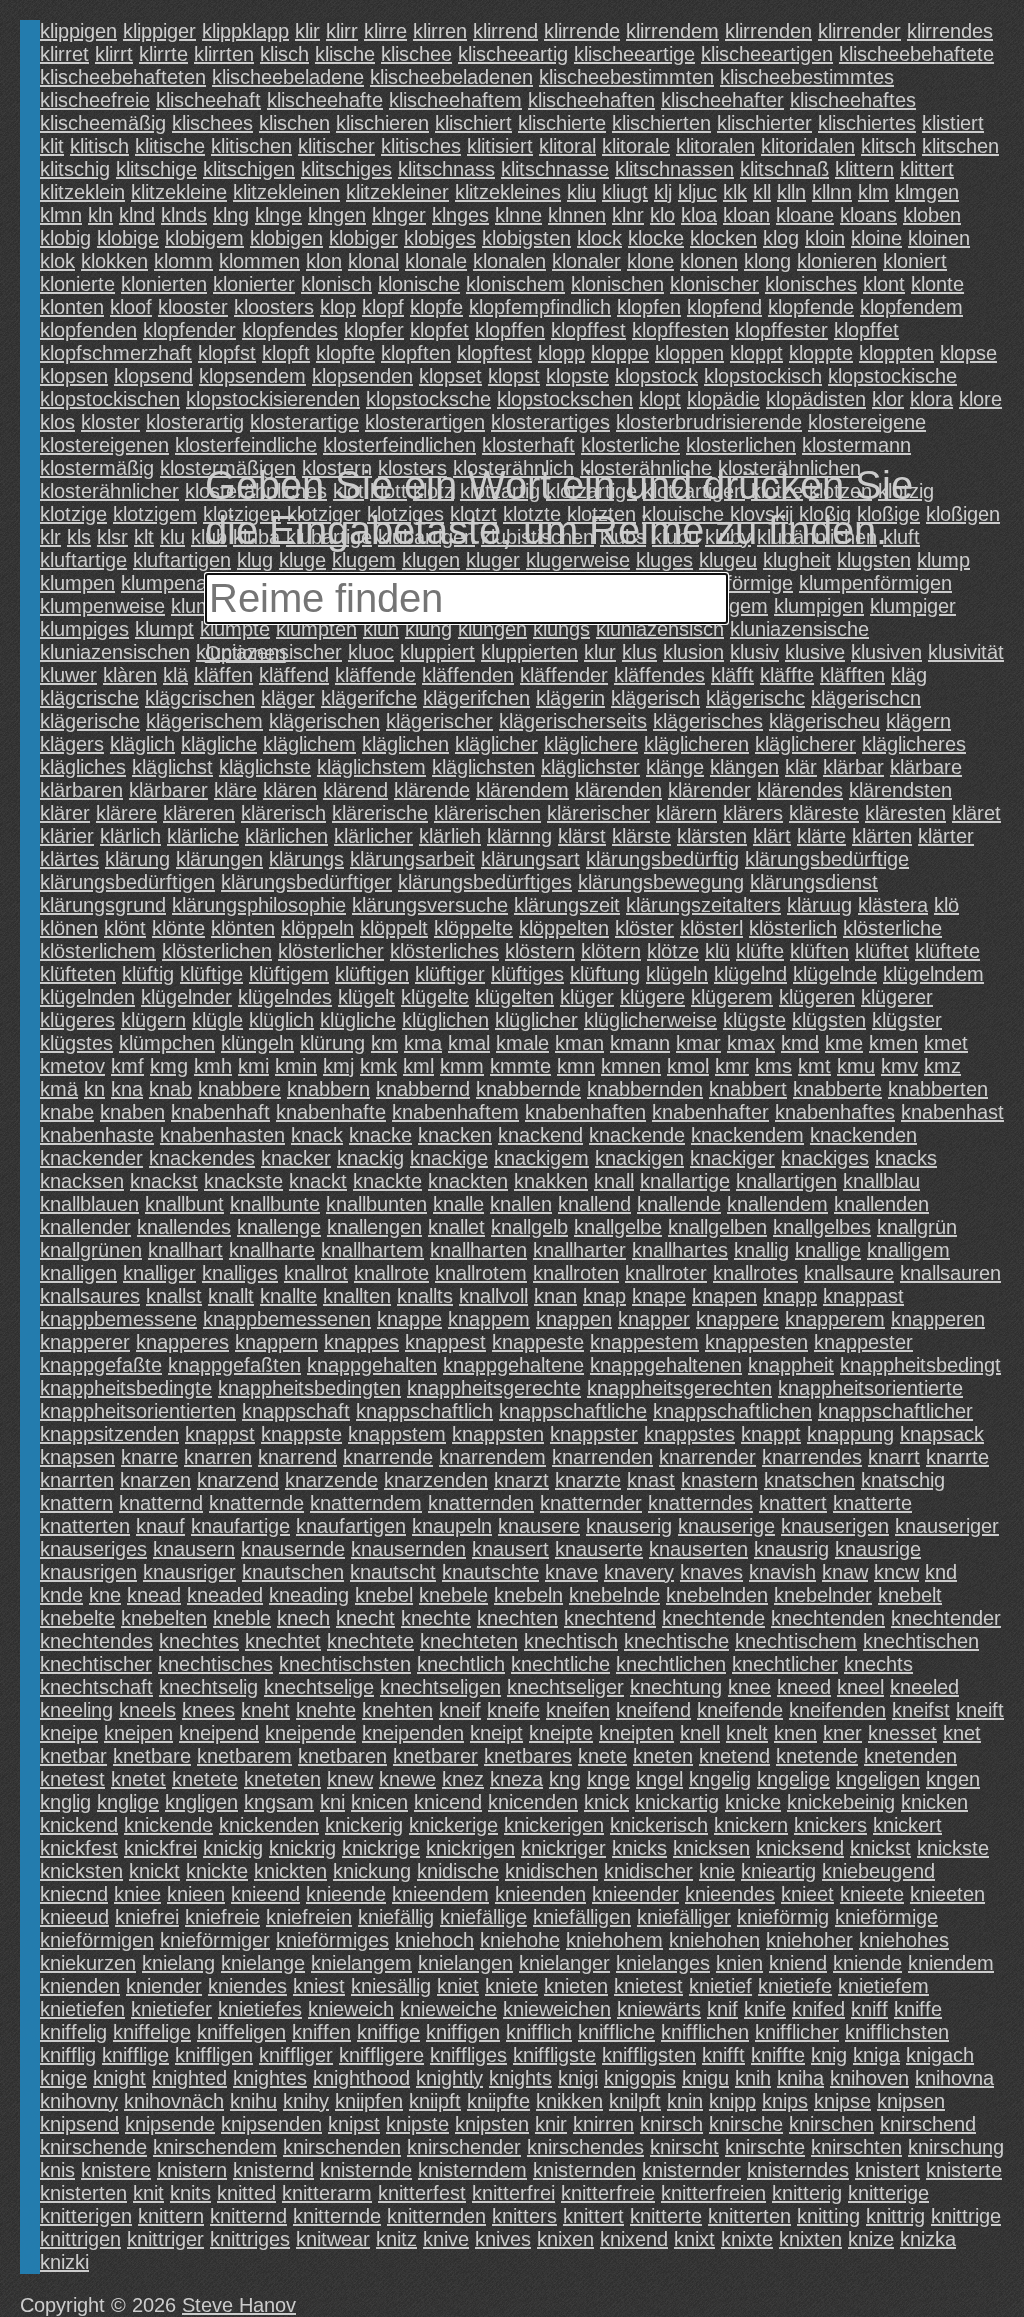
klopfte (345, 353)
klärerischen (487, 813)
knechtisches (215, 1664)
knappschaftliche (573, 1411)
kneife (513, 1710)
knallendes (184, 1227)
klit (52, 146)
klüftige (211, 974)
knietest (648, 1986)
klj (663, 192)
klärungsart (530, 859)
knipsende (170, 2124)
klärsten (712, 836)
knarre (149, 1457)
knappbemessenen (287, 1319)
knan (555, 1296)
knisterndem (472, 2170)
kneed (804, 1687)
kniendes (247, 1986)
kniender (164, 1986)
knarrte (957, 1457)
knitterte (666, 2216)
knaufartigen (351, 1526)
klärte (821, 836)
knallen (521, 1204)
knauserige (726, 1526)
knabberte (837, 1089)
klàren (130, 675)
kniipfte (498, 2101)
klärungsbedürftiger (306, 882)
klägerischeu (824, 721)
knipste (417, 2124)
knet (962, 1733)
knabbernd (423, 1089)
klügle (217, 1020)
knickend (79, 1825)
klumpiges (84, 629)
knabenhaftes (835, 1112)
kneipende (310, 1733)
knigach (940, 2055)
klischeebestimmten (626, 77)
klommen (259, 261)
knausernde (293, 1549)
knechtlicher (785, 1664)
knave (571, 1572)
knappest (445, 1342)
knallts (425, 1296)
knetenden (910, 1756)
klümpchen (167, 1043)
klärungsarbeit (412, 859)
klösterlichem (98, 951)
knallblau (881, 1181)
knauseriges (93, 1549)
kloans (868, 215)
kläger (288, 698)
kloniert (915, 261)
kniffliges (468, 2055)
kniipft (435, 2101)
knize (871, 2239)
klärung (137, 859)
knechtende (713, 1618)
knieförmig (783, 1917)
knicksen (711, 1848)
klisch (284, 54)
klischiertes (867, 123)
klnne (518, 215)
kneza (516, 1779)
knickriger (563, 1848)
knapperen (938, 1319)
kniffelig (73, 2032)
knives (503, 2239)
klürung (332, 1043)
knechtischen (921, 1641)
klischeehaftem (455, 100)
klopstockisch (763, 376)
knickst (880, 1848)
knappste (301, 1434)
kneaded (225, 1595)
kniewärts (659, 2009)
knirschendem (215, 2147)
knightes (270, 2078)
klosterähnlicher (109, 491)
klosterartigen (425, 422)
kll (762, 192)
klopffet (866, 330)
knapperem (835, 1319)
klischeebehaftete (916, 54)
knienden (80, 1986)
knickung (372, 1871)
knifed (818, 2009)
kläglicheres (914, 744)
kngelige (793, 1779)
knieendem (440, 1894)
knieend (265, 1894)
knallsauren (950, 1273)
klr (50, 537)
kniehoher (809, 1940)
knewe (407, 1779)
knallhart (185, 1250)
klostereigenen (104, 445)
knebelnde (614, 1595)
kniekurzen (88, 1963)
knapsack (942, 1434)
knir (551, 2124)
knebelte (77, 1618)
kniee (137, 1894)
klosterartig (195, 422)
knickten (290, 1871)
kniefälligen (582, 1917)
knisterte (964, 2170)
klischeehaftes (853, 100)
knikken (569, 2101)
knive (446, 2239)
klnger (399, 215)
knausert (510, 1549)
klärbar (853, 767)
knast (651, 1480)
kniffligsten (649, 2055)
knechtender (946, 1618)
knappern (276, 1342)
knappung (850, 1434)
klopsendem (252, 376)
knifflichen (705, 2032)
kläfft (732, 675)
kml (418, 1066)
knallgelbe (618, 1227)
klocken (723, 238)
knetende (817, 1756)
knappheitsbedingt (920, 1365)
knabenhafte (331, 1112)
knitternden (436, 2216)
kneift (980, 1710)
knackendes (202, 1158)
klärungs (306, 859)
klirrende (582, 31)
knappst (220, 1434)
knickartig (677, 1802)
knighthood (361, 2078)
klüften (819, 951)
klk (735, 192)
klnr (628, 215)
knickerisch (659, 1825)
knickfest (79, 1848)
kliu (581, 192)
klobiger (363, 238)
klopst (514, 376)
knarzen (155, 1480)
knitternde (337, 2216)
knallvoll (493, 1296)
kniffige (388, 2032)
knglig (65, 1802)
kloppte (821, 353)
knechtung (676, 1687)
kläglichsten (483, 767)
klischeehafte (325, 100)
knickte (217, 1871)
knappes (361, 1342)
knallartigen (786, 1181)
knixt (694, 2239)
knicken (934, 1802)
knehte (326, 1710)
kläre (235, 790)
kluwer (68, 675)
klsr (112, 537)
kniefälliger (684, 1917)
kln (100, 215)
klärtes (69, 859)
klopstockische (892, 376)
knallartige (685, 1181)
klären (290, 790)
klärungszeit (567, 905)
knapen (724, 1296)
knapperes (182, 1342)
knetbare (152, 1756)
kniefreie (222, 1917)
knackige (449, 1158)
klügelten (514, 997)
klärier (67, 836)
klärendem (522, 790)
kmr (732, 1066)
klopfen (649, 307)
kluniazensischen (115, 652)
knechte (436, 1618)
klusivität (966, 652)
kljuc (697, 192)
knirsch (671, 2124)
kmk (378, 1066)
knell (700, 1733)
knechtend (610, 1618)
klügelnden (87, 997)
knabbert (748, 1089)
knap (604, 1296)
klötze (673, 951)
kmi (253, 1066)
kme (844, 1043)
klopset (450, 376)
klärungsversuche (430, 905)
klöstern (540, 951)
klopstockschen (565, 399)
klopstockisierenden (273, 399)
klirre (385, 31)
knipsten (492, 2124)
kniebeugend (878, 1871)
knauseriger (947, 1526)
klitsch (888, 146)
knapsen (77, 1457)
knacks (906, 1158)
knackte (387, 1181)
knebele (453, 1595)
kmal (469, 1043)
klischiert (473, 123)
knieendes (730, 1894)
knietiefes (260, 2009)
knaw (845, 1572)
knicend (448, 1802)
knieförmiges (332, 1940)
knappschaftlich (424, 1411)
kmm (462, 1066)
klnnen (577, 215)
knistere (116, 2170)
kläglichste (265, 767)
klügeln (677, 974)
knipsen (911, 2101)
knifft (723, 2055)
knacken (455, 1135)
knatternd (161, 1503)
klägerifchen (476, 698)
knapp (790, 1296)
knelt (747, 1733)
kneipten (636, 1733)
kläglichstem (371, 767)
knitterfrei (513, 2193)
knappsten (498, 1434)
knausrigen (88, 1572)
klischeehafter (722, 100)
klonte (937, 284)
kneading (309, 1595)
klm (873, 192)
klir (307, 31)
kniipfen (369, 2101)
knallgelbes (822, 1227)
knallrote (391, 1273)
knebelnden (717, 1595)
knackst (164, 1181)
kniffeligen (241, 2032)
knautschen (293, 1572)
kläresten (905, 813)
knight (119, 2078)
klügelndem (933, 974)
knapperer (85, 1342)
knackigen (639, 1158)
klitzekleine (179, 192)
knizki (64, 2262)
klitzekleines (508, 192)
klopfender (189, 330)
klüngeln (257, 1043)
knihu (253, 2101)
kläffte (787, 675)
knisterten (83, 2193)
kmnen (631, 1066)
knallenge (279, 1227)
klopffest (588, 330)
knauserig (629, 1526)
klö (946, 905)
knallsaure (849, 1273)
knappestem (644, 1342)
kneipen (138, 1733)
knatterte (872, 1503)
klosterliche (630, 445)
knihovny (79, 2101)
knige (63, 2078)
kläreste (824, 813)
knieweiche (448, 2009)
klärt (772, 836)
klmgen (927, 192)
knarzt (521, 1480)
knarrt (894, 1457)
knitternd (248, 2216)
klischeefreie (95, 100)
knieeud (74, 1917)
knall (614, 1181)
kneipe (69, 1733)
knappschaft (296, 1411)
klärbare (926, 767)
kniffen (321, 2032)
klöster (644, 928)
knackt (318, 1181)
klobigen (286, 238)
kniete (511, 1986)
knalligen (78, 1273)
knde (61, 1595)
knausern (194, 1549)
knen (795, 1733)
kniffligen (214, 2055)
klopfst (227, 353)
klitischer (336, 146)
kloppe (620, 353)
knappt (771, 1434)
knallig (761, 1250)
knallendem (777, 1204)
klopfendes (290, 330)
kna (127, 1089)
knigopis (640, 2078)
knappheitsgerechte (494, 1388)
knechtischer (96, 1664)
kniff (869, 2009)
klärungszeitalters (703, 905)
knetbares (528, 1756)
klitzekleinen (286, 192)
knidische (458, 1871)
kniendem (951, 1963)
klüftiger (450, 974)
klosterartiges (550, 422)
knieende (346, 1894)
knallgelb (529, 1227)
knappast (863, 1296)
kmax (751, 1043)
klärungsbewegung (661, 882)
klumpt (164, 629)
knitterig (807, 2193)
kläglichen (405, 744)
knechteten (469, 1641)
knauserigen (835, 1526)
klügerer (897, 997)
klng (231, 215)
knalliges (240, 1273)
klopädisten (816, 399)
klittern (864, 169)
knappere (737, 1319)
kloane (805, 215)
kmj (338, 1066)
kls (79, 537)
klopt (660, 399)
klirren (440, 31)
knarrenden (602, 1457)
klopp (561, 353)
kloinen (939, 238)
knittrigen (80, 2239)
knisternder (691, 2170)
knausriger (189, 1572)
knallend (594, 1204)
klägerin (570, 698)
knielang (178, 1963)
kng (565, 1779)
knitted (246, 2193)
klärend (355, 790)
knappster (594, 1434)
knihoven (869, 2078)
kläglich (142, 744)
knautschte (490, 1572)
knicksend (800, 1848)
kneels (147, 1710)
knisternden (584, 2170)
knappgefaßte (101, 1365)
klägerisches (708, 721)
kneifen (578, 1710)
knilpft (635, 2101)
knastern (719, 1480)
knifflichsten (897, 2032)
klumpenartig (178, 583)
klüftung (605, 974)
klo (662, 215)
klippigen (78, 31)
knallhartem (372, 1250)
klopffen (510, 330)
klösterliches (444, 951)
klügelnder (186, 997)
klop (338, 307)
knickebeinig (841, 1802)
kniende (867, 1963)
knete (602, 1756)
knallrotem (481, 1273)
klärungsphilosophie (259, 905)
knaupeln (452, 1526)
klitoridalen (808, 146)
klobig (65, 238)
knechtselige (319, 1687)
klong (767, 261)
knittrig (895, 2216)
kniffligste (554, 2055)
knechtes (199, 1641)
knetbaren (342, 1756)
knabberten (938, 1089)
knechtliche (560, 1664)
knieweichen (557, 2009)
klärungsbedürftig (662, 859)
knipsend (79, 2124)
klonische (419, 284)
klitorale (636, 146)
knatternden (481, 1503)
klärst (582, 836)
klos (57, 422)
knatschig (903, 1480)
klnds (184, 215)
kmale (522, 1043)
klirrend (505, 31)
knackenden (863, 1135)
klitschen (960, 146)
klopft (286, 353)
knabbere (239, 1089)
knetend (734, 1756)
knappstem (397, 1434)
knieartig (778, 1871)
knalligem (908, 1250)
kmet (946, 1043)
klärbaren (81, 790)
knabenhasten (222, 1135)
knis (57, 2170)
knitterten (749, 2216)
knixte (747, 2239)
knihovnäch (174, 2101)
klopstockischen (110, 399)
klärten (882, 836)
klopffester (781, 330)
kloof (131, 307)
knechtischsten (345, 1664)
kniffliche (616, 2032)
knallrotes (755, 1273)
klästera (893, 905)
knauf (160, 1526)
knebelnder (823, 1595)
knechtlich (461, 1664)
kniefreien (309, 1917)
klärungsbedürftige (827, 859)
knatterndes (700, 1503)
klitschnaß (784, 169)
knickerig (364, 1825)
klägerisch (655, 698)
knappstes (689, 1434)
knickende (168, 1825)
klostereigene (867, 422)
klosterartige (304, 422)
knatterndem (366, 1503)
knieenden (540, 1894)
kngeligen (878, 1779)
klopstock (656, 376)
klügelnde (835, 974)
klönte (178, 928)
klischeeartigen (767, 54)
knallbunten (376, 1204)
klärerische (380, 813)
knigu (705, 2078)
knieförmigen (97, 1940)
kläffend (294, 675)
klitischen (251, 146)
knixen (565, 2239)
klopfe (436, 307)
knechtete (370, 1641)
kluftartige (83, 560)
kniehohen (714, 1940)
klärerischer (598, 813)
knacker (296, 1158)
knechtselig (208, 1687)
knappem (489, 1319)
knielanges (663, 1963)
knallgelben (717, 1227)
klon (324, 261)
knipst (354, 2124)
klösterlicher (331, 951)
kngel (659, 1779)
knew (350, 1779)
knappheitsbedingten (309, 1388)
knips (785, 2101)
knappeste (538, 1342)
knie (717, 1871)
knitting (828, 2216)
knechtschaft (96, 1687)
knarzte (588, 1480)
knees (208, 1710)
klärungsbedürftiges (485, 882)
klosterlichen (741, 445)
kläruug (819, 905)
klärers (753, 813)
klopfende (811, 307)
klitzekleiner (397, 192)
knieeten (947, 1894)
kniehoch (434, 1940)
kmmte (520, 1066)
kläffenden (468, 675)
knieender (635, 1894)
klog (781, 238)
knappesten (756, 1342)
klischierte (562, 123)
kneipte (561, 1733)
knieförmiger (215, 1940)
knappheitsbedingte (126, 1388)
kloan (746, 215)
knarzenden (436, 1480)
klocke (656, 238)
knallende (679, 1204)
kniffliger (296, 2055)
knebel (384, 1595)
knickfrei (160, 1848)
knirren (603, 2124)
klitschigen (249, 169)
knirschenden (342, 2147)
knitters (524, 2216)
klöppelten (564, 928)
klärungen (219, 859)
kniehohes (904, 1940)
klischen (294, 123)
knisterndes (798, 2170)
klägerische (90, 721)
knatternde (256, 1503)
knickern (751, 1825)
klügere (652, 997)
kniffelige (152, 2032)
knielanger (564, 1963)
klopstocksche (428, 399)
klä (175, 675)
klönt (125, 928)
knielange (263, 1963)
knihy (306, 2101)
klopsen (74, 376)
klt (144, 537)
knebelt (910, 1595)
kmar (698, 1043)
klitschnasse (555, 169)
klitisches (421, 146)
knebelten (164, 1618)
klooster (193, 307)
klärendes (800, 790)
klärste (641, 836)
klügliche (358, 1020)
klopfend (724, 307)
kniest (319, 1986)
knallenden (881, 1204)
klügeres (77, 1020)
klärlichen (286, 836)
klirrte (163, 54)
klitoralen (715, 146)
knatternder (591, 1503)
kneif (460, 1710)
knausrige (878, 1549)
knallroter (666, 1273)
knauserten (698, 1549)
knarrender (707, 1457)
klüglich (281, 1020)
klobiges (440, 238)
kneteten (282, 1779)
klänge (675, 767)
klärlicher (373, 836)
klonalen (509, 261)
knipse (842, 2101)
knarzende (331, 1480)
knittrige (966, 2216)
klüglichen (445, 1020)
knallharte (272, 1250)
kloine (876, 238)
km (384, 1043)
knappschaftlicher (895, 1411)
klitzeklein (82, 192)
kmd (800, 1043)
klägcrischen (200, 698)
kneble (242, 1618)
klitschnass (446, 169)
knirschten (856, 2147)
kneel (860, 1687)
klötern (611, 951)
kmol (688, 1066)
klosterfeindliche (246, 445)
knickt (154, 1871)
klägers (72, 744)
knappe (409, 1319)
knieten (576, 1986)
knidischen (551, 1871)
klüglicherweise (650, 1020)
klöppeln (317, 928)
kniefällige (483, 1917)
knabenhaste (97, 1135)
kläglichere (591, 744)
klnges (460, 215)
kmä (59, 1089)
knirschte (765, 2147)
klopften (416, 353)
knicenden (533, 1802)
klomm (183, 261)
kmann (640, 1043)
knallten (357, 1296)
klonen (709, 261)
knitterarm (327, 2193)
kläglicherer (805, 744)
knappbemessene (118, 1319)
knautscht (393, 1572)
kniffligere (381, 2055)
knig (829, 2055)
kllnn (832, 192)
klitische (170, 146)
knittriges (250, 2239)
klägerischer (439, 721)
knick (606, 1802)
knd (941, 1572)
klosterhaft (528, 445)
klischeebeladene (288, 77)
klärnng (519, 836)
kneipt (496, 1733)
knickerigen (554, 1825)
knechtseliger (565, 1687)
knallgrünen (91, 1250)
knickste (953, 1848)
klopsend (153, 376)
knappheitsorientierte (870, 1388)
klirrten (224, 54)
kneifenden (837, 1710)
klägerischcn (866, 698)
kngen (953, 1779)
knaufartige (240, 1526)
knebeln (528, 1595)
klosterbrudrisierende (709, 422)
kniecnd (74, 1894)
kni (332, 1802)
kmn (576, 1066)
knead (154, 1595)
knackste (243, 1181)
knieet (807, 1894)
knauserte (599, 1549)
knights (520, 2078)
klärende (432, 790)
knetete (205, 1779)
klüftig (148, 974)
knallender (85, 1227)
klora (931, 399)
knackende (637, 1135)
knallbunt (184, 1204)
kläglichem (309, 744)
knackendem (747, 1135)
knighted (189, 2078)
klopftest (494, 353)
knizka (928, 2239)
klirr (342, 31)
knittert (593, 2216)
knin (685, 2101)
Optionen (245, 653)
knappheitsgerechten (679, 1388)
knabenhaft (220, 1112)
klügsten (829, 1020)
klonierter (254, 284)
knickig (233, 1848)
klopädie (723, 399)
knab (170, 1089)
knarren (218, 1457)
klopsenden (362, 376)
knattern (76, 1503)
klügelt (366, 997)
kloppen (689, 353)
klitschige (156, 169)
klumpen (77, 583)
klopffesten (680, 330)
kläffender (564, 675)
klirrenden (768, 31)
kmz (942, 1066)
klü (717, 951)
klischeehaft (208, 100)
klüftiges (527, 974)
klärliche (203, 836)
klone (650, 261)
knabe (67, 1112)
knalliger (159, 1273)
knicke (753, 1802)
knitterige (888, 2193)
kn (94, 1089)
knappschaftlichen (732, 1411)
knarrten (77, 1480)
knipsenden (271, 2124)
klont (884, 284)
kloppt (756, 353)
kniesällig (391, 1986)
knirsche (746, 2124)
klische (345, 54)
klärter (946, 836)
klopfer (374, 330)
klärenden (618, 790)
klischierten (661, 123)
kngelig (720, 1779)
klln (791, 192)
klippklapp (245, 31)
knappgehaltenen (666, 1365)
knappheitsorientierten (138, 1411)
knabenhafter (710, 1112)
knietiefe (795, 1986)
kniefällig (396, 1917)
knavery (639, 1572)
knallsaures (90, 1296)
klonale (436, 261)
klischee (416, 54)
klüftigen (372, 974)
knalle (458, 1204)
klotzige (73, 514)
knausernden (408, 1549)
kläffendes (659, 675)
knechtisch (571, 1641)
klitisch (99, 146)
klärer (65, 813)
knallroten (576, 1273)
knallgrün (917, 1227)
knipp (732, 2101)
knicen (379, 1802)
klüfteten (78, 974)
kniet (458, 1986)
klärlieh (450, 836)
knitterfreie (608, 2193)
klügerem (732, 997)
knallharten (478, 1250)
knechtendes (96, 1641)
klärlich (130, 836)
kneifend (653, 1710)
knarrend (297, 1457)
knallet (456, 1227)
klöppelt (394, 928)
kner (842, 1733)
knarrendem (492, 1457)
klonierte (77, 284)
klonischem (515, 284)
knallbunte (275, 1204)
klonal (373, 261)
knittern (171, 2216)
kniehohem (614, 1940)
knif (722, 2009)
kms (773, 1066)
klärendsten (900, 790)
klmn (61, 215)
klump (943, 560)
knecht (365, 1618)
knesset (902, 1733)
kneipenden (413, 1733)
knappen (574, 1319)
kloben (932, 215)
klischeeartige (634, 54)
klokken (114, 261)
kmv (899, 1066)
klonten (72, 307)
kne (105, 1595)
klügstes (76, 1043)
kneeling (76, 1710)
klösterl (711, 928)
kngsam (279, 1802)
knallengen (374, 1227)
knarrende (388, 1457)
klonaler (586, 261)
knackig (370, 1158)
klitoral (567, 146)
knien (739, 1963)
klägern (918, 721)
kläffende (375, 675)
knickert (907, 1825)
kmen (893, 1043)
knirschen (831, 2124)
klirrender (859, 31)
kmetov (72, 1066)
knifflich (539, 2032)
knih (753, 2078)
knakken (551, 1181)
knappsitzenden (109, 1434)
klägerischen (324, 721)
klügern (153, 1020)
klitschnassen (674, 169)
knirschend (928, 2124)
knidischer (648, 1871)
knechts (878, 1664)
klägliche (219, 744)
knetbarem (244, 1756)
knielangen (465, 1963)
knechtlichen (671, 1664)
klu (172, 537)
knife (765, 2009)
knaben (132, 1112)
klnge (278, 215)
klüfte (760, 951)
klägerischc (755, 698)
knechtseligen (440, 1687)
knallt (231, 1296)
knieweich (351, 2009)
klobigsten (526, 238)
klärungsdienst (814, 882)
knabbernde (528, 1089)
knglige (128, 1802)
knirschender (464, 2147)
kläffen (223, 675)
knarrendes (812, 1457)
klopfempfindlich (540, 307)
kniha (800, 2078)
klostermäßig (97, 468)
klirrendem (672, 31)
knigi (578, 2078)
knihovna (954, 2078)
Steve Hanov (239, 2305)
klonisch (336, 284)
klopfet (439, 330)
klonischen (617, 284)
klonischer (714, 284)
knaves (711, 1572)
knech (303, 1618)
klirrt (114, 54)
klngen (337, 215)
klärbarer (168, 790)
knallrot (316, 1273)
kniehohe (520, 1940)
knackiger (732, 1158)
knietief (720, 1986)
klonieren (837, 261)
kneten (663, 1756)
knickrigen (470, 1848)
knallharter (579, 1250)
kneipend (219, 1733)
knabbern (328, 1089)
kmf (127, 1066)
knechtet (283, 1641)
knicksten (81, 1871)
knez (463, 1779)
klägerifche (369, 698)
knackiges (825, 1158)
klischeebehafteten (123, 77)
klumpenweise (102, 606)
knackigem (541, 1158)
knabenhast (952, 1112)
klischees (212, 123)
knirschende (93, 2147)
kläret (976, 813)
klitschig (75, 169)
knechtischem (796, 1641)
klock (599, 238)
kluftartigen (182, 560)
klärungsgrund (103, 905)
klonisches (811, 284)
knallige (828, 1250)
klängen (744, 767)
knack (317, 1135)
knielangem (361, 1963)
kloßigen (963, 514)
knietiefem (883, 1986)
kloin (825, 238)
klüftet (882, 951)
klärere (126, 813)
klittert (927, 169)
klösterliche (892, 928)
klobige (128, 238)
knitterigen (86, 2216)
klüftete (947, 951)
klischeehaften (591, 100)
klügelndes (285, 997)
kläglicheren (696, 744)
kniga (876, 2055)
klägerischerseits (573, 721)
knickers (830, 1825)
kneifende (740, 1710)
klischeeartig (513, 54)
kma (423, 1043)
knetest (72, 1779)
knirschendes (585, 2147)
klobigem (204, 238)
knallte (288, 1296)
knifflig (68, 2055)
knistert (887, 2170)
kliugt (625, 192)
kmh (213, 1066)
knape (659, 1296)
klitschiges (346, 169)
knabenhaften (585, 1112)
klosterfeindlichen (399, 445)
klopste (577, 376)
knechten (517, 1618)
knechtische (676, 1641)
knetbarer (435, 1756)
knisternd (273, 2170)
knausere (539, 1526)
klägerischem (204, 721)
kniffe (918, 2009)
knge (608, 1779)
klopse (968, 353)
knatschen (809, 1480)
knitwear (333, 2239)
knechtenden (828, 1618)
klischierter (764, 123)
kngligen (201, 1802)
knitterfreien (713, 2193)
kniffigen (463, 2032)
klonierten (164, 284)
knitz (396, 2239)
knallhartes (680, 1250)
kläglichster (590, 767)
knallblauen (89, 1204)
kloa (699, 215)
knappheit (791, 1365)
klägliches (83, 767)
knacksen (82, 1181)
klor (888, 399)
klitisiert (500, 146)
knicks (639, 1848)
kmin (296, 1066)
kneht (265, 1710)
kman (579, 1043)
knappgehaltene (513, 1365)
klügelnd (750, 974)
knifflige (135, 2055)
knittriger (165, 2239)
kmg (169, 1066)
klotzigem (155, 514)
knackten (468, 1181)
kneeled (924, 1687)
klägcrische (89, 698)
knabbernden (645, 1089)
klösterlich (793, 928)
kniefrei (147, 1917)
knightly (449, 2078)
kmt (814, 1066)
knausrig (791, 1549)
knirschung (956, 2147)
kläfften (852, 675)
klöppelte (473, 928)
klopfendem (911, 307)
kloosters (274, 307)
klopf (383, 307)
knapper (654, 1319)
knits (190, 2193)
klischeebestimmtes (807, 77)
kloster (110, 422)
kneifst (921, 1710)
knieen (196, 1894)
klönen (69, 928)
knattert (793, 1503)
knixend (634, 2239)
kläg (909, 675)
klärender (709, 790)
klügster (907, 1020)
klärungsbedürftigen (127, 882)
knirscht (684, 2147)
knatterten (85, 1526)
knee (749, 1687)
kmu (856, 1066)
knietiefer (171, 2009)
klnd (137, 215)
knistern (192, 2170)
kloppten (896, 353)
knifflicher (797, 2032)
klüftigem (289, 974)
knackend (540, 1135)
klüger (587, 997)
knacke (380, 1135)
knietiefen (82, 2009)
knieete (872, 1894)
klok (57, 261)
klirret (64, 54)
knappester (863, 1342)
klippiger (159, 31)
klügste (754, 1020)
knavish (782, 1572)
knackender (91, 1158)
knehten (397, 1710)
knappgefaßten (234, 1365)
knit (148, 2193)
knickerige (453, 1825)
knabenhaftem (455, 1112)
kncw (896, 1572)
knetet (138, 1779)
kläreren (199, 813)
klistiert (953, 123)
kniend (798, 1963)
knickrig (302, 1848)
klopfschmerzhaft (116, 353)
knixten (810, 2239)
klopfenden (88, 330)
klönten (243, 928)
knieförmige (886, 1917)
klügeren (817, 997)
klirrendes (950, 31)
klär (801, 767)
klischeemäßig (103, 123)
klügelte (435, 997)
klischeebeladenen (451, 77)
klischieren (382, 123)
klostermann (856, 445)
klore (980, 399)
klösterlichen (217, 951)
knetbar (73, 1756)
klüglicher (536, 1020)
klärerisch (283, 813)
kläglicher (496, 744)
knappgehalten (372, 1365)
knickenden (269, 1825)
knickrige (381, 1848)
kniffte (778, 2055)
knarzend (238, 1480)
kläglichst (172, 767)
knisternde (366, 2170)
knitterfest (422, 2193)
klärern (686, 813)
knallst (174, 1296)
